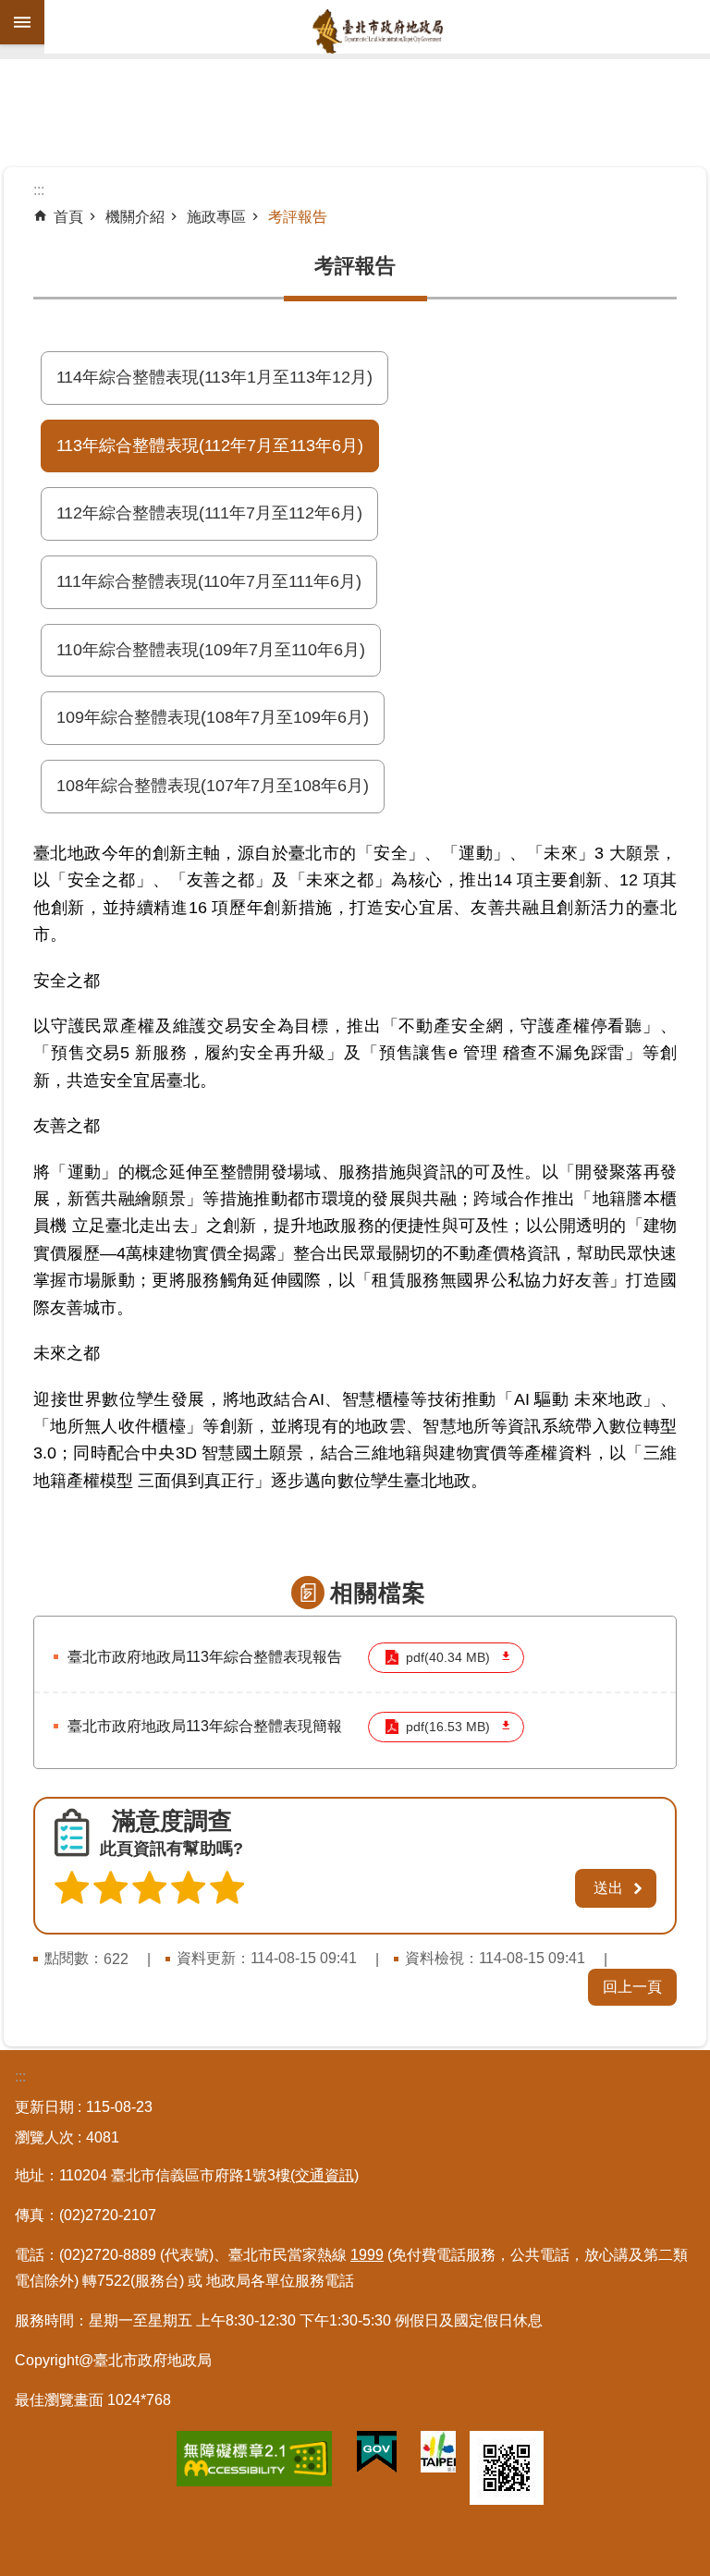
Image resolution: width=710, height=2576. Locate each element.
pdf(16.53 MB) (448, 1727)
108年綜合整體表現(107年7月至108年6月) (213, 786)
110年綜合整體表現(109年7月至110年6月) (211, 650)
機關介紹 (135, 217)
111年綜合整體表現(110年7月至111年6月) (209, 581)
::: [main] (39, 190)
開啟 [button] (22, 22)
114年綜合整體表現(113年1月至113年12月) (214, 377)
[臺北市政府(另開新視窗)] (438, 2455)
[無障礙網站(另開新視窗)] (254, 2462)
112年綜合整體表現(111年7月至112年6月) (209, 513)
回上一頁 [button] (632, 1987)
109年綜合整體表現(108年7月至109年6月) (213, 717)
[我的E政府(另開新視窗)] (377, 2456)
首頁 (68, 217)
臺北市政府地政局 (377, 31)
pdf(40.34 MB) (448, 1658)
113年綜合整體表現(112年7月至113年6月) (210, 446)
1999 (367, 2255)
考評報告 (298, 217)
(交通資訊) (324, 2175)
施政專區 (216, 217)
